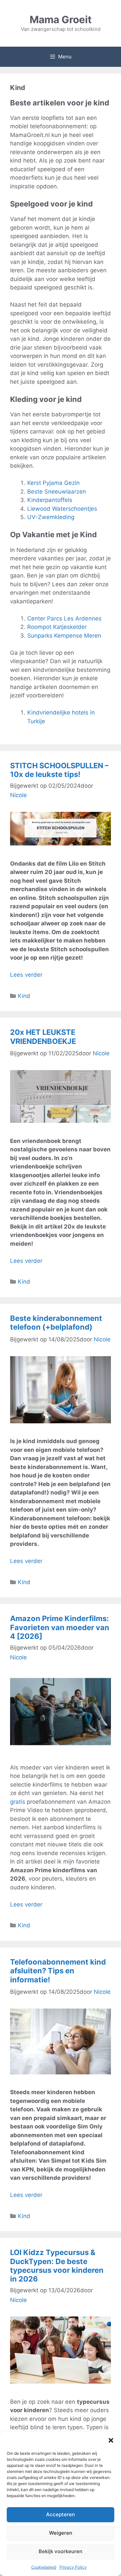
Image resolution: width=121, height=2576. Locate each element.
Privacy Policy (73, 2567)
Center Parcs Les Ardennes (65, 618)
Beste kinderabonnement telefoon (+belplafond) (56, 1323)
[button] (111, 2440)
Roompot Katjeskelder (57, 627)
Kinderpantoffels (50, 500)
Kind (24, 996)
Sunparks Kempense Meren (64, 636)
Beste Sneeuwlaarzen (57, 492)
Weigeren (61, 2533)
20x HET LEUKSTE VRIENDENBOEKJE (43, 1037)
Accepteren (61, 2514)
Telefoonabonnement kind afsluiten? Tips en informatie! (58, 1971)
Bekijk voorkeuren (61, 2551)
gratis (18, 1802)
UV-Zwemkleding (51, 517)
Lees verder (26, 975)
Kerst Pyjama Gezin (53, 483)
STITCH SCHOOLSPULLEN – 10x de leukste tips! (59, 770)
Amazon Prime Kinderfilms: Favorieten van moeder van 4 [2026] (60, 1627)
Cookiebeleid (44, 2567)
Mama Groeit (61, 19)
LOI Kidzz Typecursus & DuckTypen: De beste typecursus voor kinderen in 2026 (57, 2266)
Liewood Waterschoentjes (62, 509)
